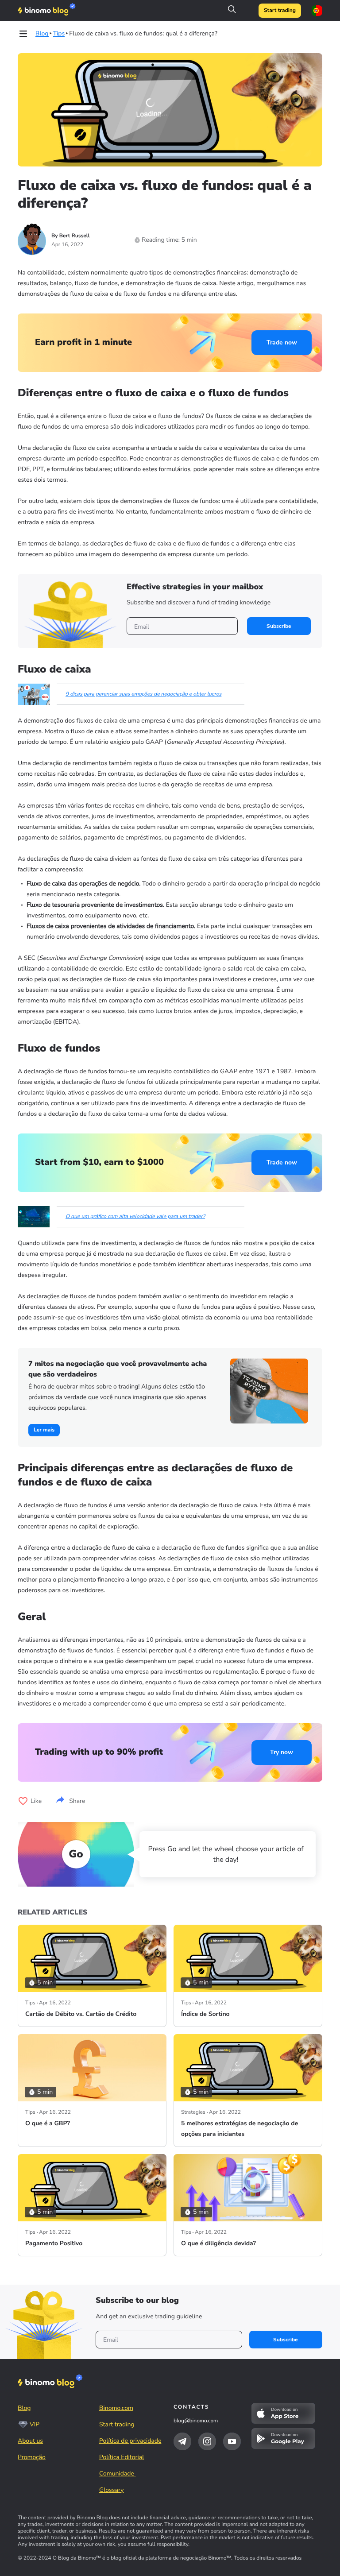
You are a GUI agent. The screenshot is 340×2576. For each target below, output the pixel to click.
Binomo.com (116, 2408)
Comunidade (118, 2474)
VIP (35, 2424)
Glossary (112, 2490)
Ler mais (44, 1430)
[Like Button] (23, 1801)
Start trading (280, 11)
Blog (24, 2408)
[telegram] (182, 2441)
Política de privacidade (130, 2441)
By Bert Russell (71, 236)
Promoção (32, 2457)
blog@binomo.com (196, 2421)
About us (30, 2441)
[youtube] (232, 2441)
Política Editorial (122, 2457)
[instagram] (207, 2441)
